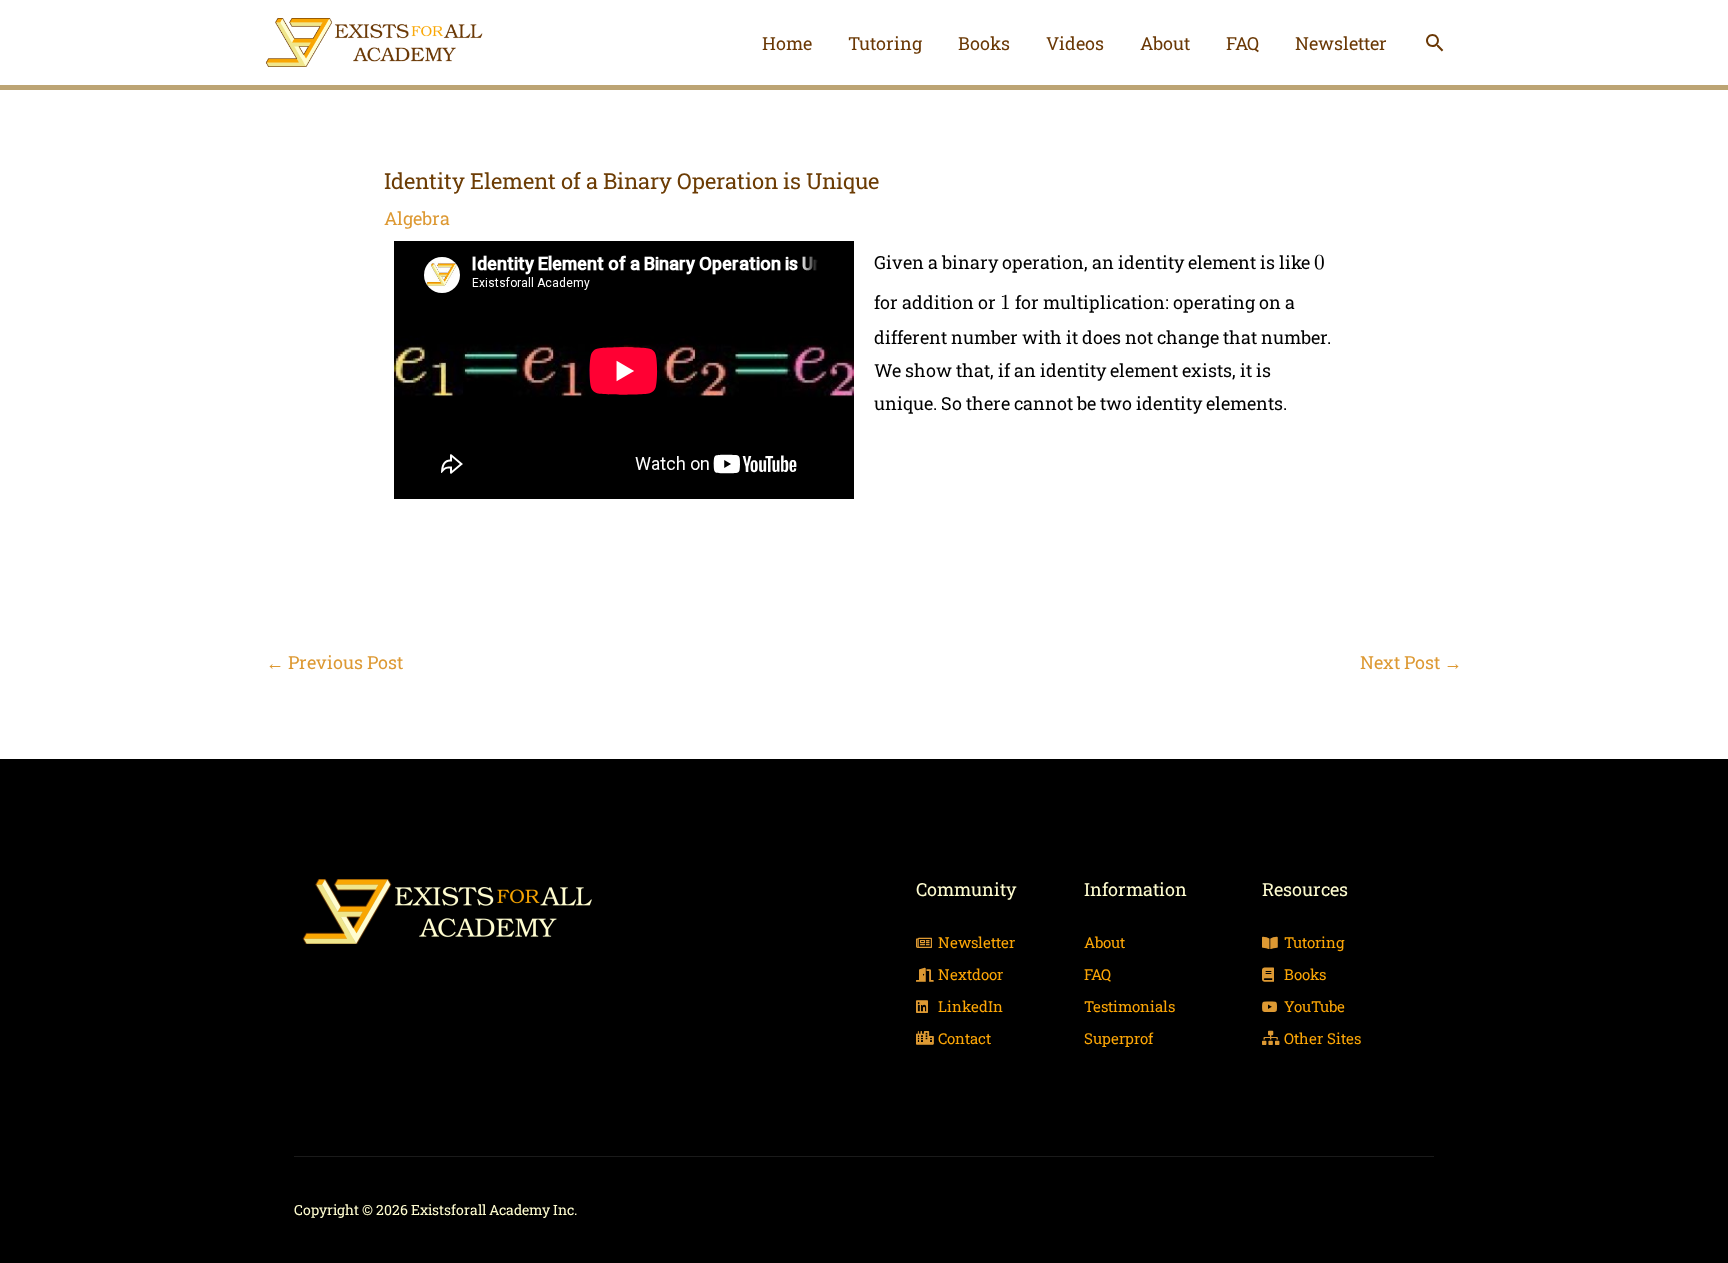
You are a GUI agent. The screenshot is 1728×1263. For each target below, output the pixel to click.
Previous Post (334, 662)
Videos (1075, 43)
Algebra (417, 218)
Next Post (1411, 662)
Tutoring (885, 43)
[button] (1434, 42)
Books (984, 43)
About (1165, 43)
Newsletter (1341, 43)
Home (787, 43)
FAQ (1242, 43)
